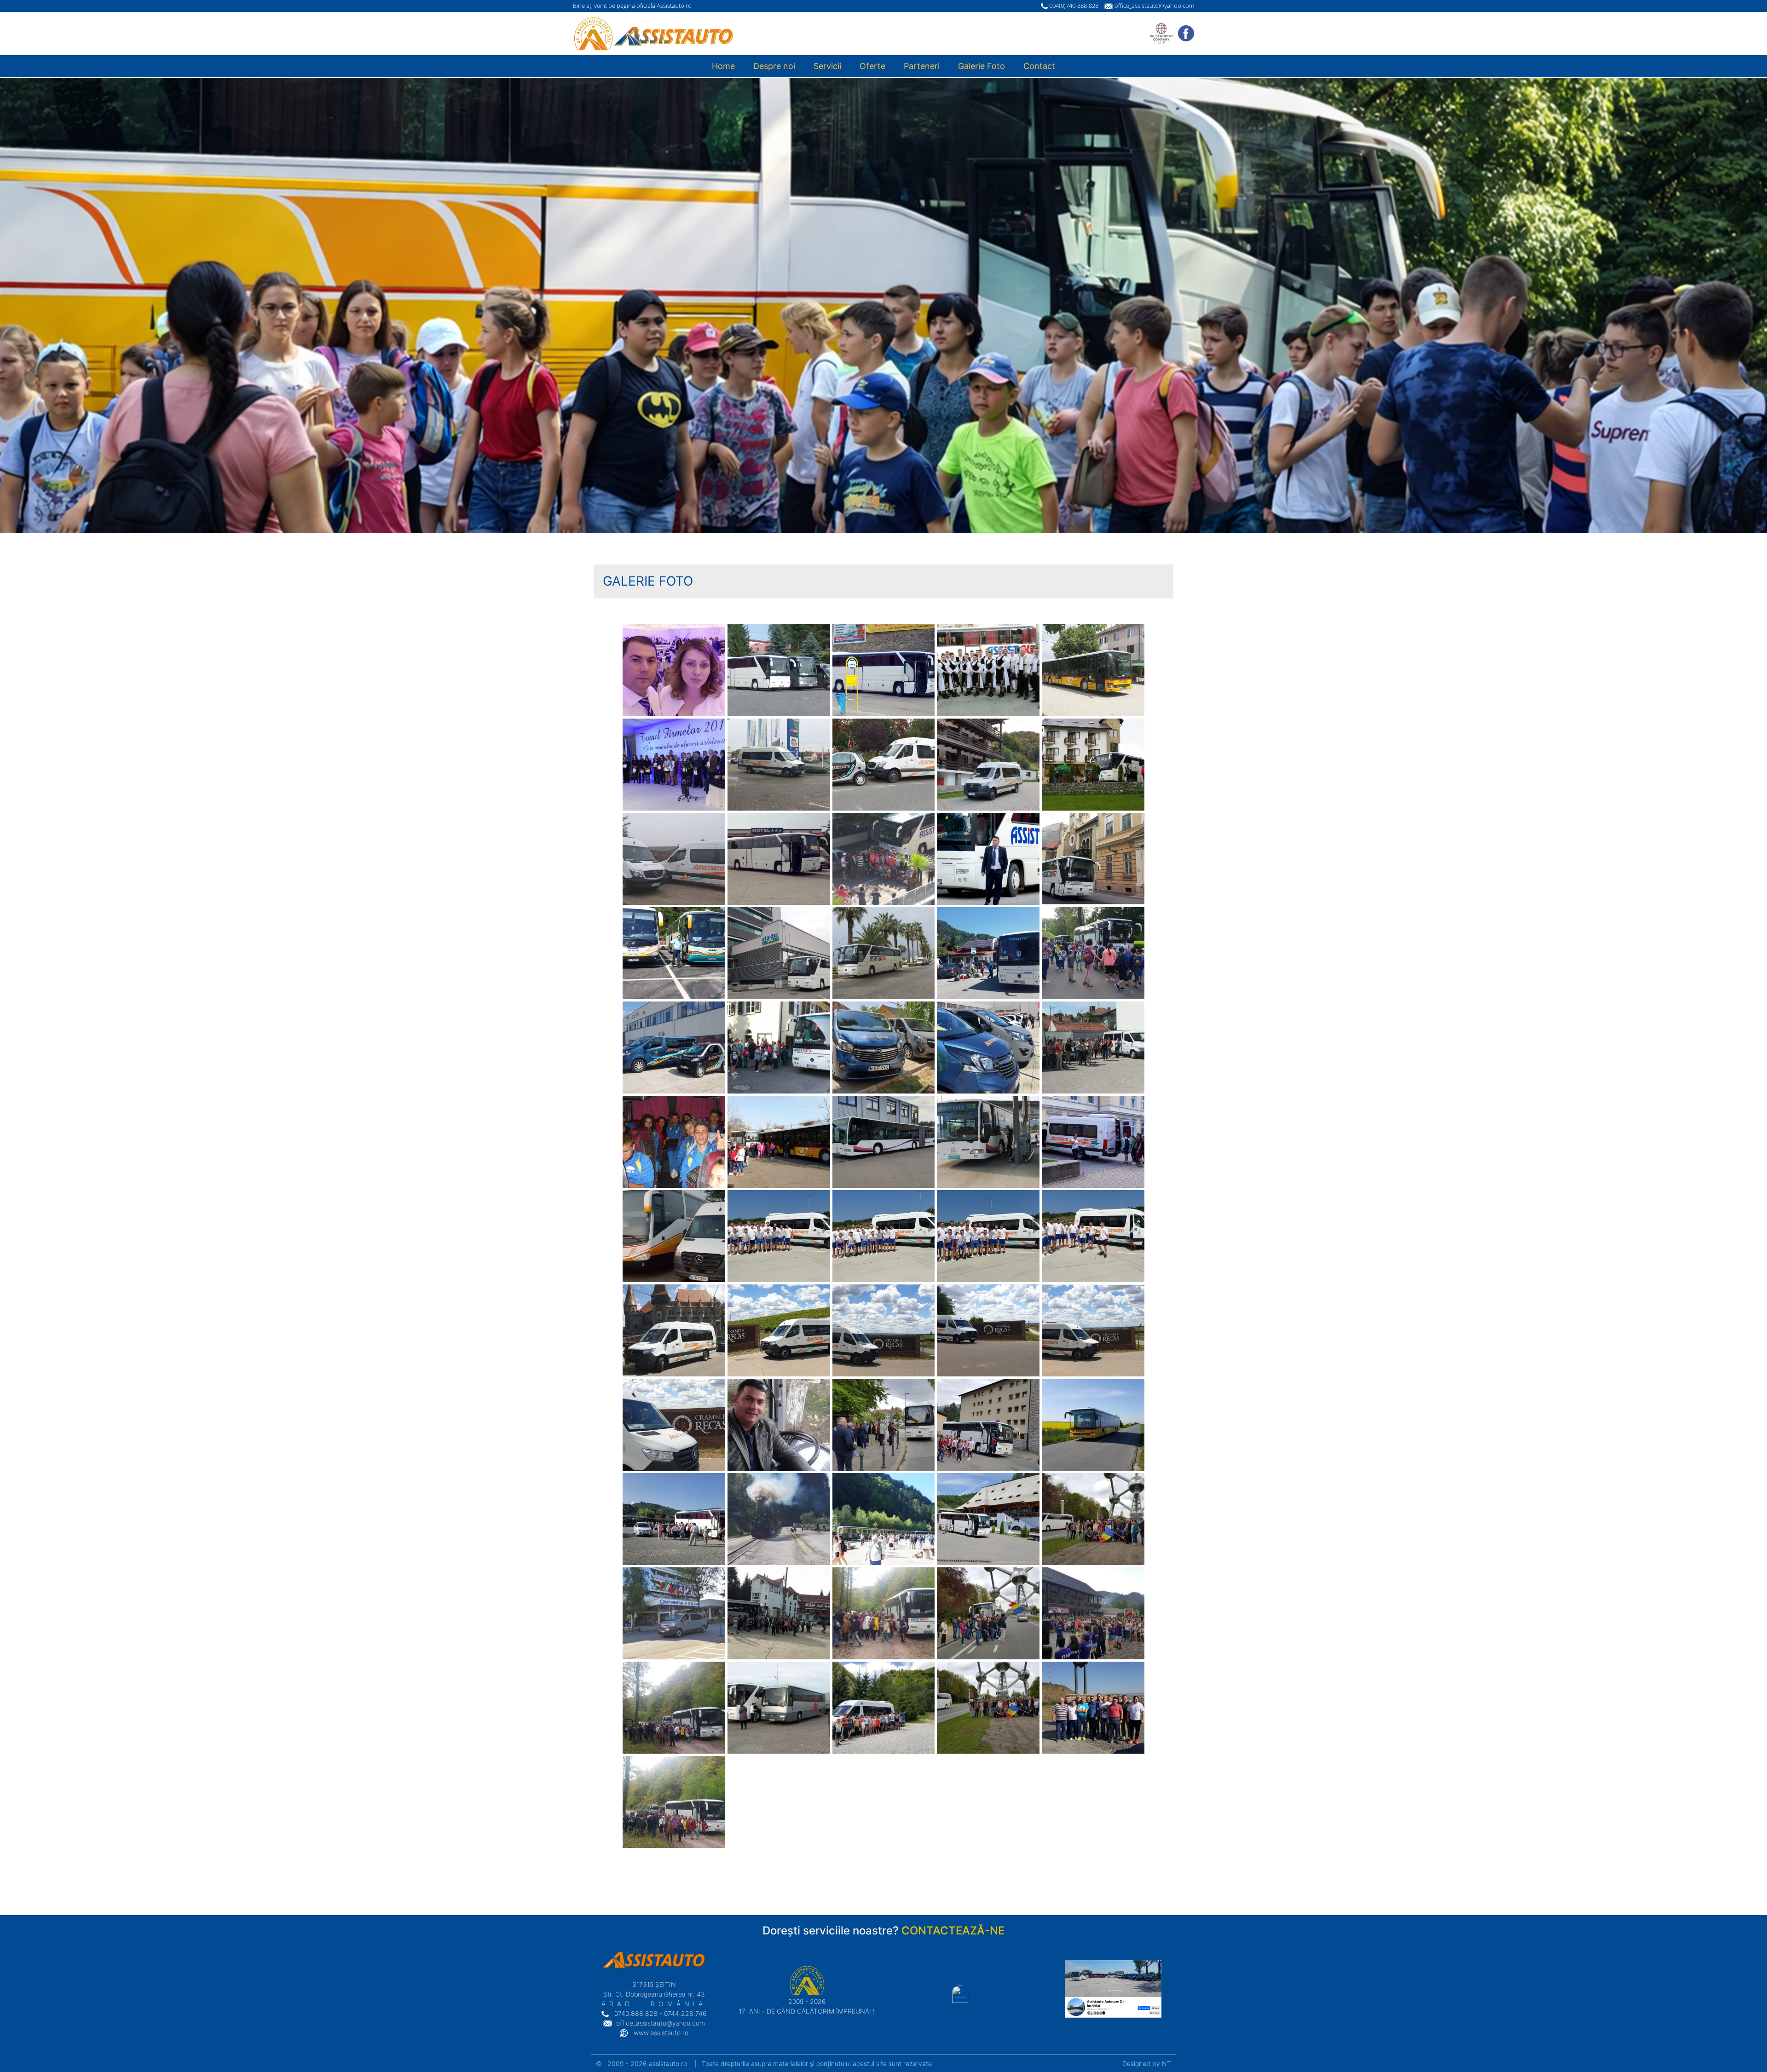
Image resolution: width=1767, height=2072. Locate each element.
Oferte (872, 66)
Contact (1039, 66)
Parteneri (922, 66)
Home (723, 66)
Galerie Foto (982, 66)
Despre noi (774, 66)
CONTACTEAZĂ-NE (953, 1931)
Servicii (827, 66)
